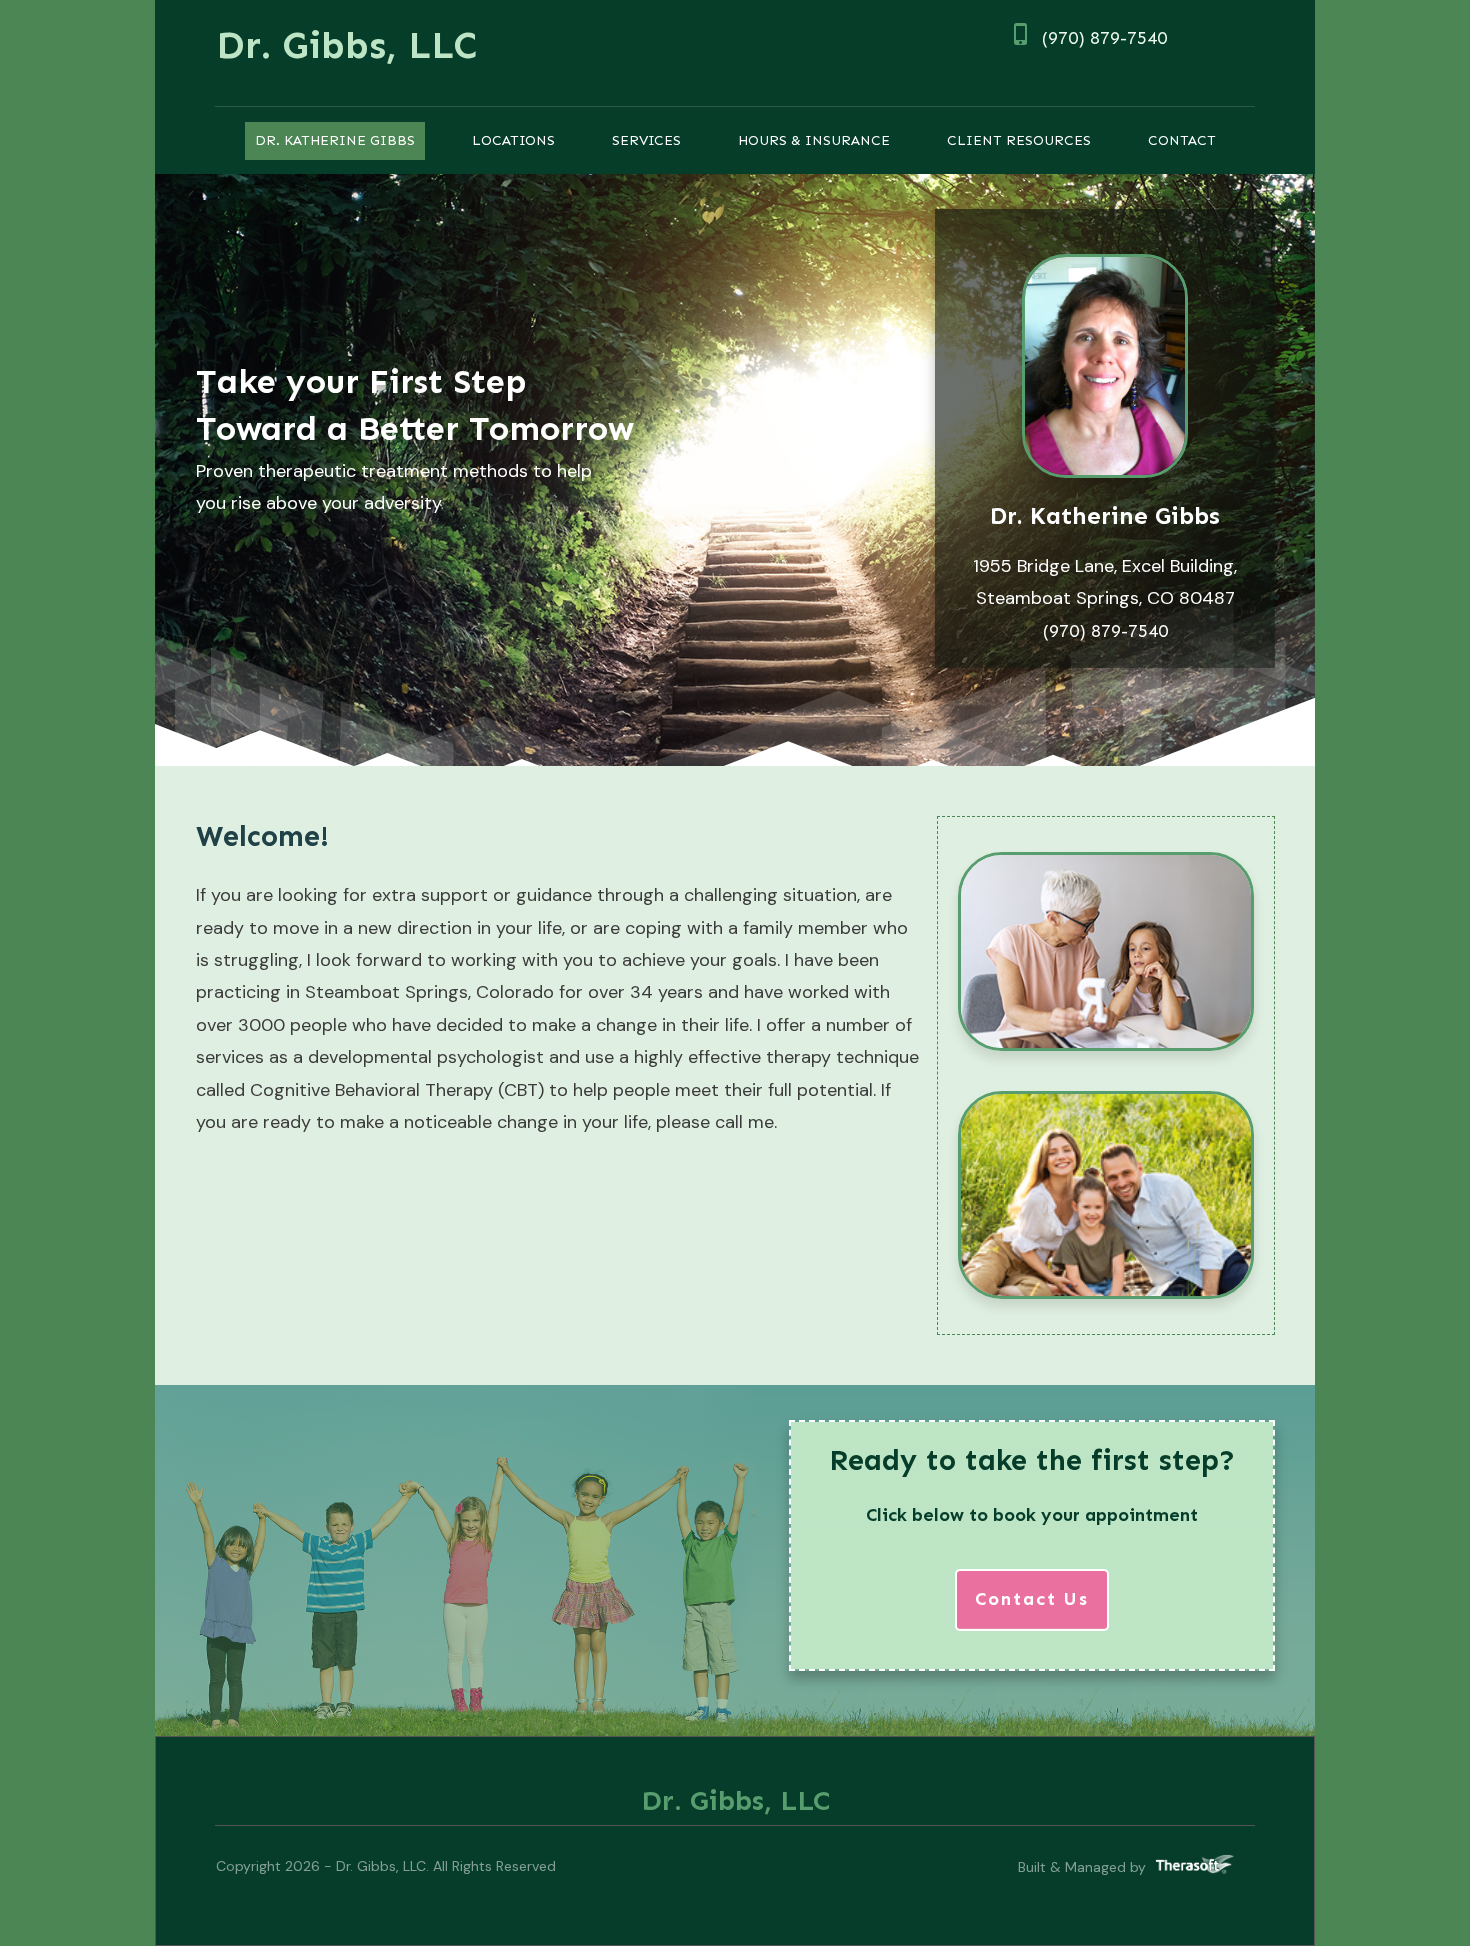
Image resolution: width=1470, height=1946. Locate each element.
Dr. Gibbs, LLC (346, 45)
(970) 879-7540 (1104, 38)
